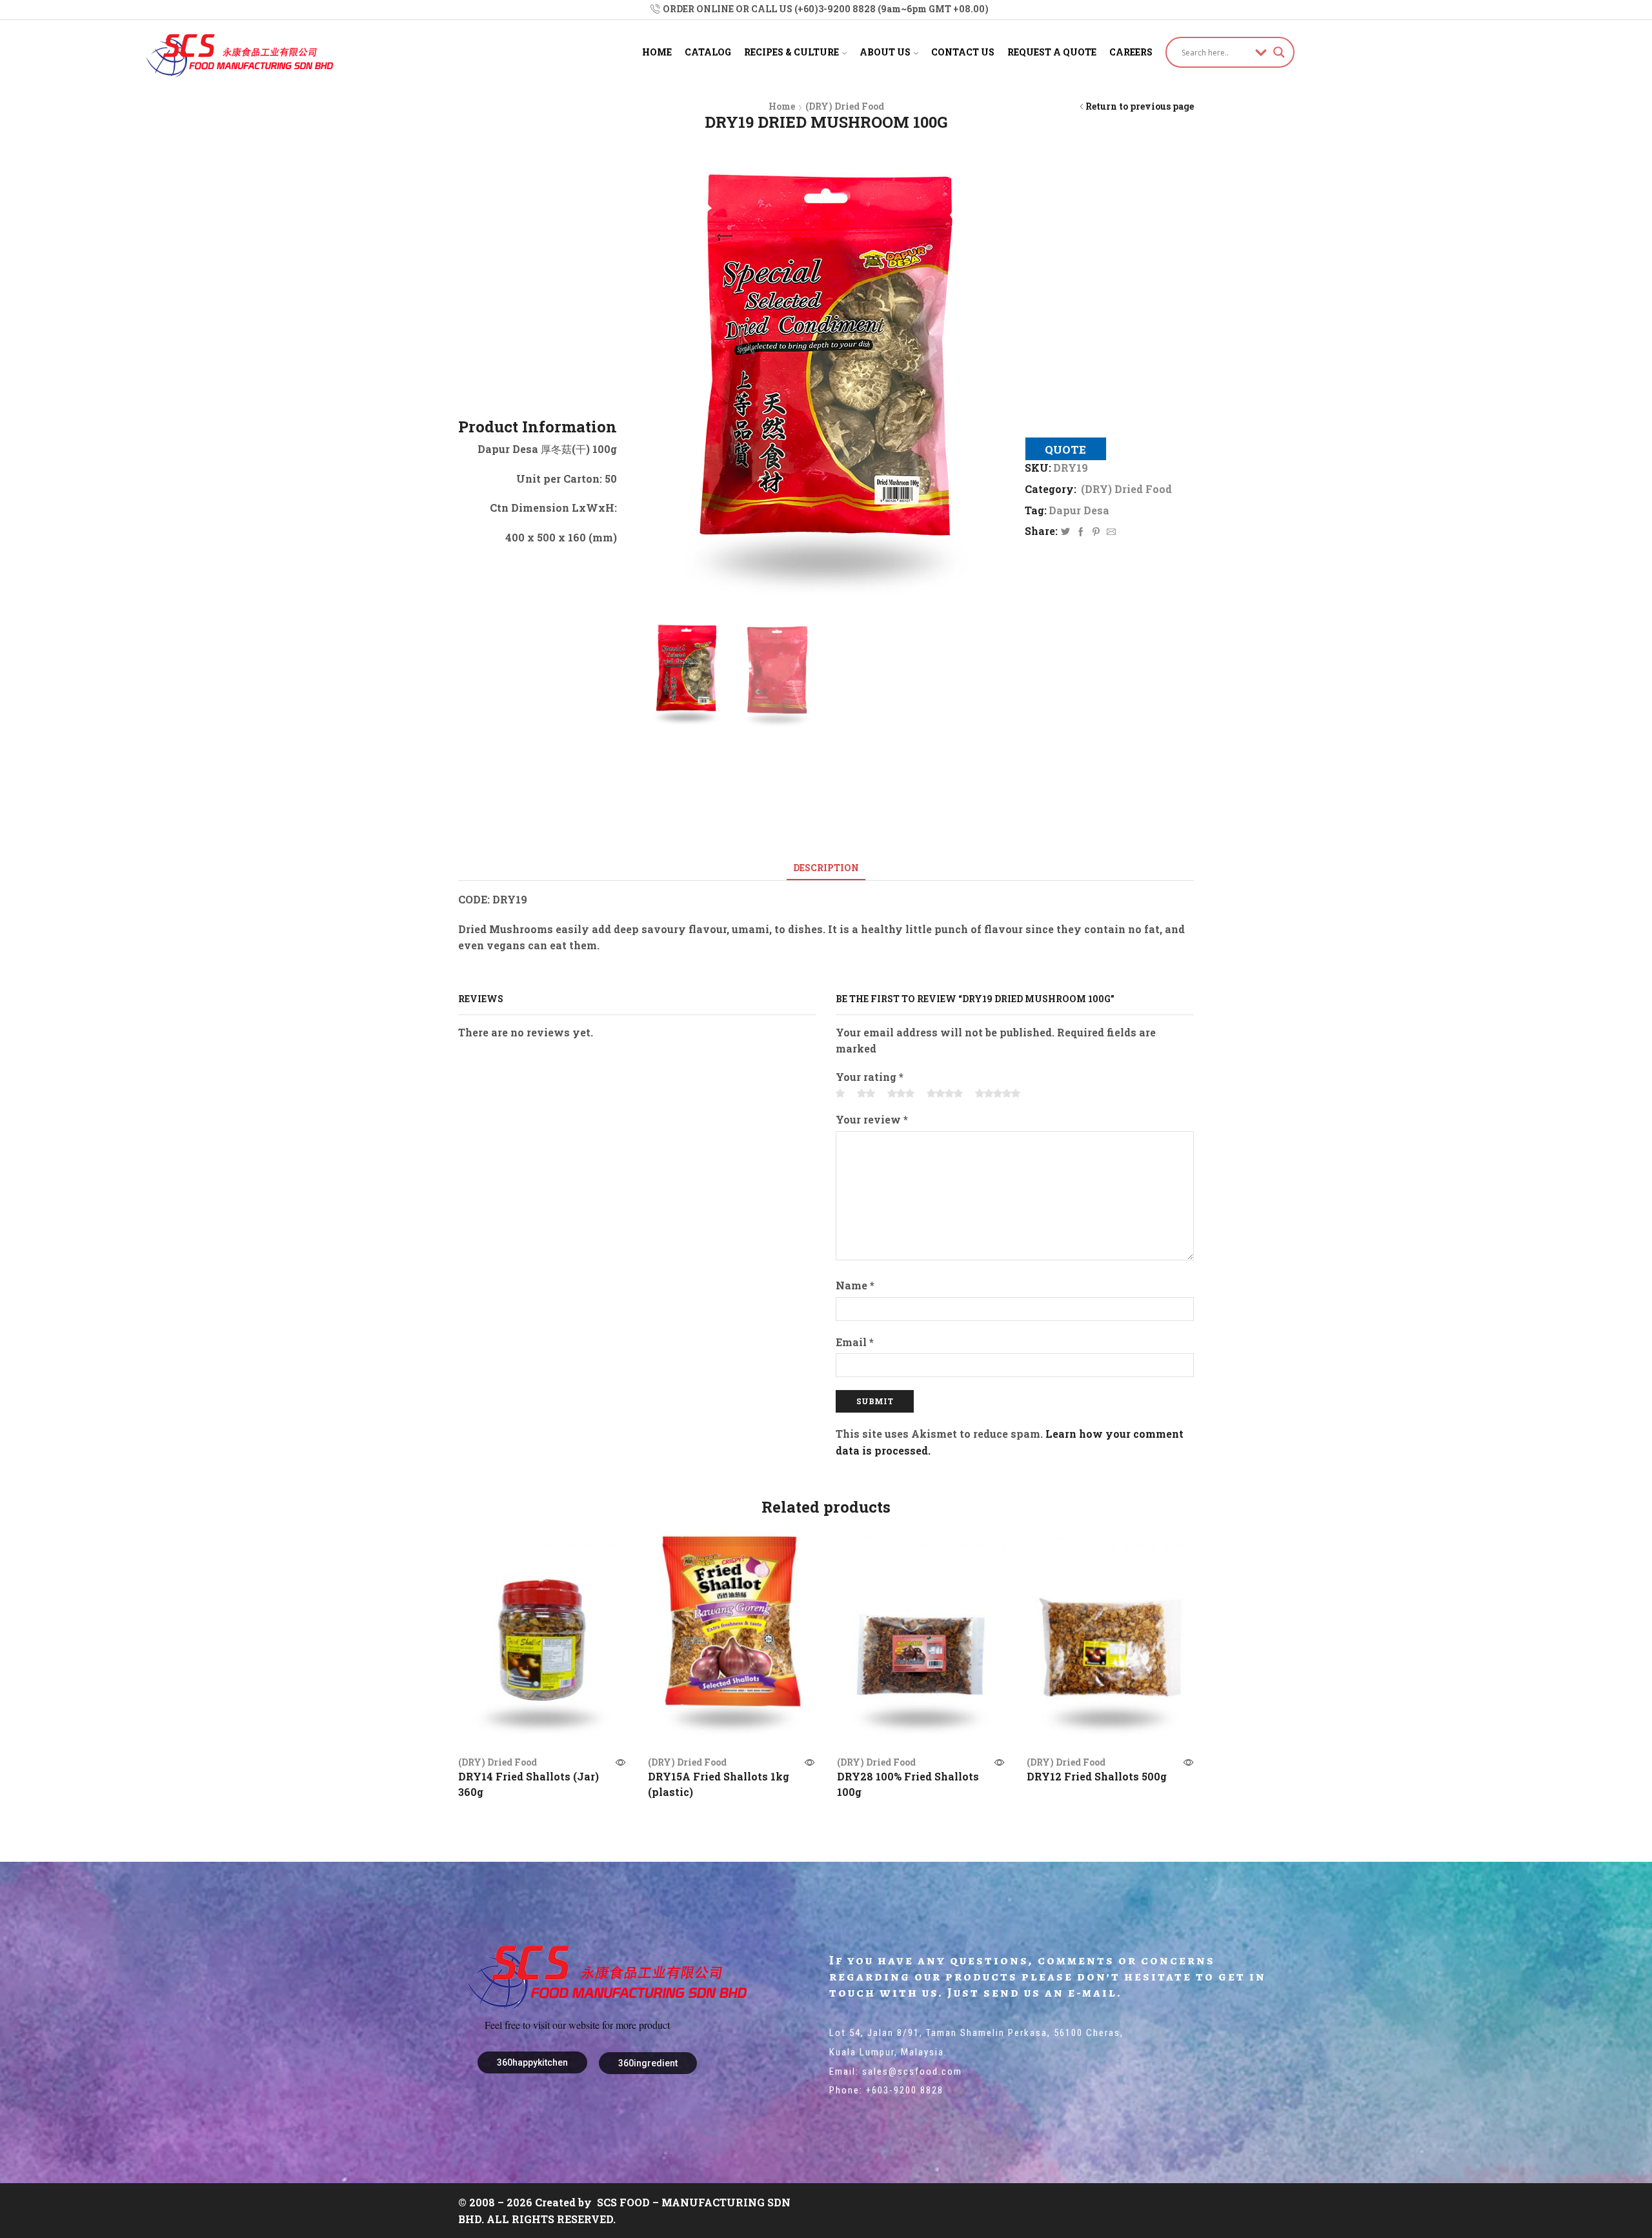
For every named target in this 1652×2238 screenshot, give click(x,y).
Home (657, 52)
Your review (872, 1119)
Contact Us (963, 52)
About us (885, 52)
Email (855, 1342)
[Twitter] (1065, 532)
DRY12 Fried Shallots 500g (1097, 1776)
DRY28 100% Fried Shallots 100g (908, 1784)
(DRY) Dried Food (845, 106)
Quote (1065, 449)
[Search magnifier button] (1279, 52)
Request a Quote (1052, 52)
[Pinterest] (1096, 532)
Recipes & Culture (791, 52)
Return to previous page (1140, 106)
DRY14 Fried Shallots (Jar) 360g (529, 1784)
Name (855, 1285)
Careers (1131, 52)
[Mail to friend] (1110, 532)
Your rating (870, 1077)
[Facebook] (1081, 532)
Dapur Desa (1079, 510)
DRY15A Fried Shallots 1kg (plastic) (719, 1784)
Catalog (708, 52)
